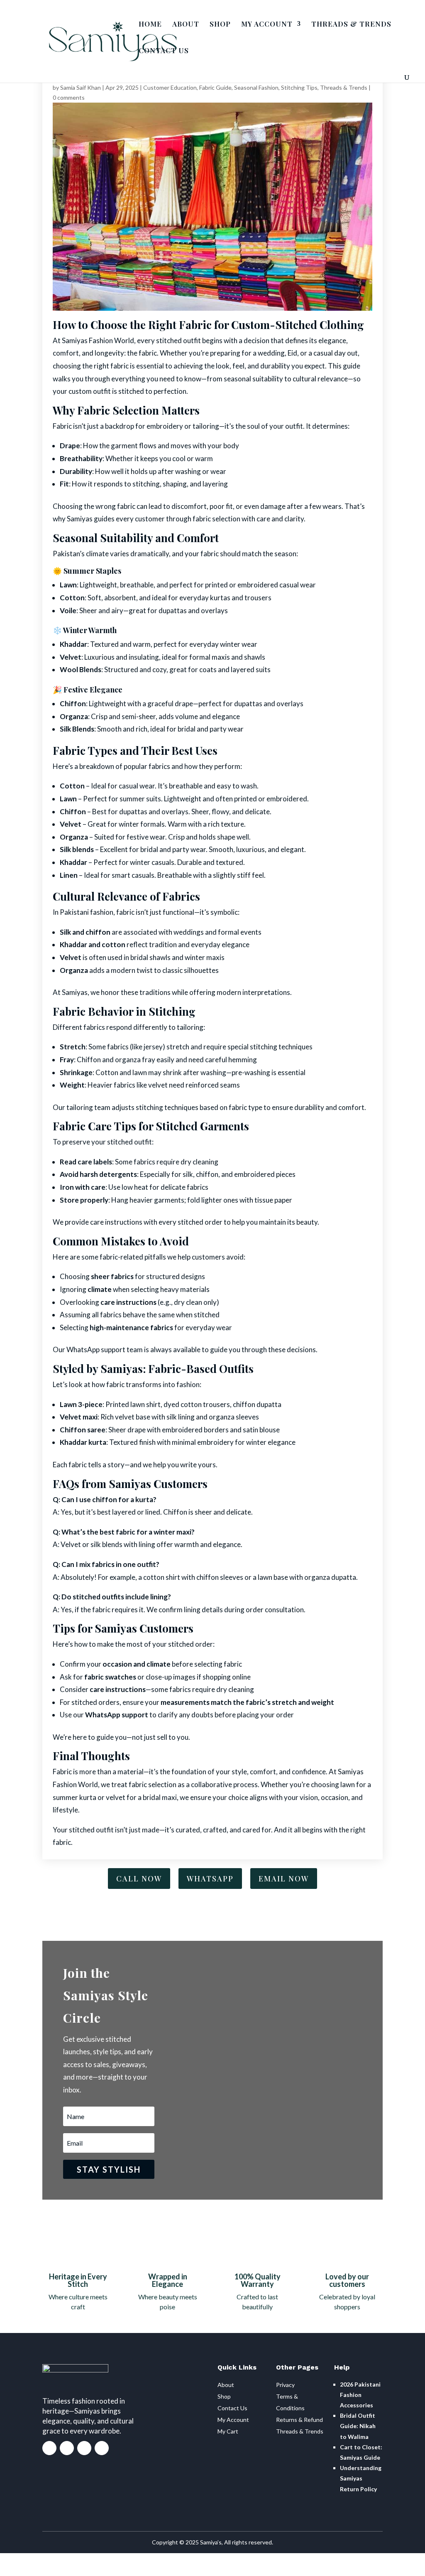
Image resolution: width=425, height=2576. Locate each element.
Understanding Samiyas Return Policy (361, 2478)
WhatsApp (210, 1879)
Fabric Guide (215, 87)
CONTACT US (164, 51)
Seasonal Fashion (256, 87)
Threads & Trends (344, 87)
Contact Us (232, 2408)
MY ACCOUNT (267, 25)
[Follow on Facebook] (49, 2448)
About (226, 2385)
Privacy (285, 2385)
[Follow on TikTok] (102, 2448)
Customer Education (170, 87)
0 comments (69, 97)
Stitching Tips (299, 87)
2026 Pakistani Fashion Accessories (360, 2395)
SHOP (220, 25)
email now (284, 1879)
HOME (150, 25)
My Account (233, 2420)
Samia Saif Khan (81, 87)
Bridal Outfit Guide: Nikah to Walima (358, 2426)
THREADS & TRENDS (351, 25)
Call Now (139, 1879)
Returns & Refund (299, 2420)
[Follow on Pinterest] (84, 2448)
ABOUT (186, 25)
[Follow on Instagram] (67, 2448)
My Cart (228, 2431)
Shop (224, 2396)
